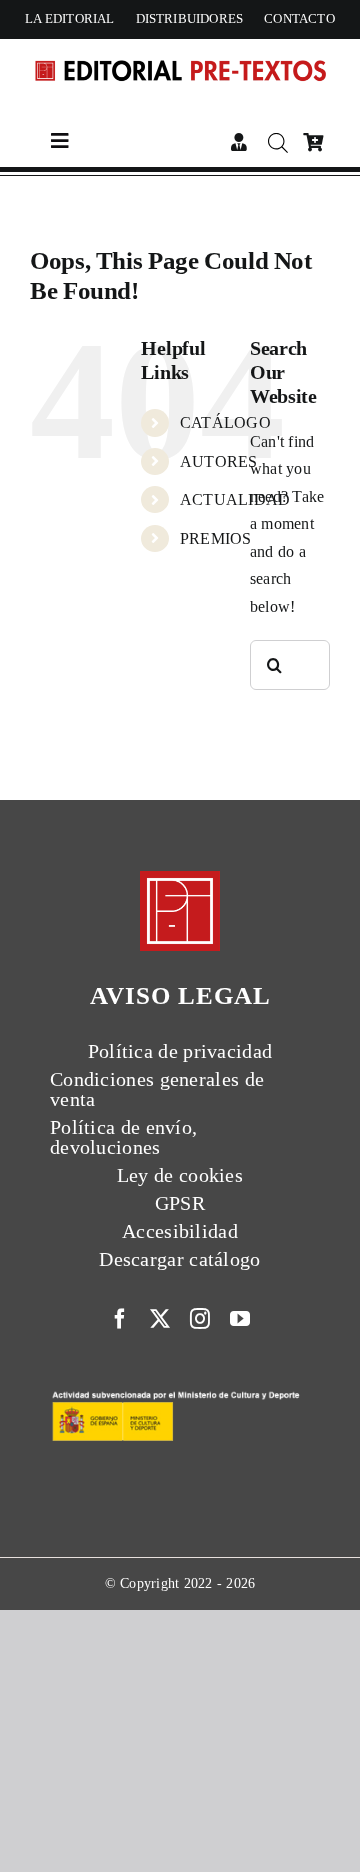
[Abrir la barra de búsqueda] (277, 143)
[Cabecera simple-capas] (180, 56)
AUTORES (219, 461)
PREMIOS (216, 538)
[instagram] (200, 1319)
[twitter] (160, 1319)
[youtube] (240, 1319)
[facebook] (120, 1319)
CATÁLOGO (225, 422)
